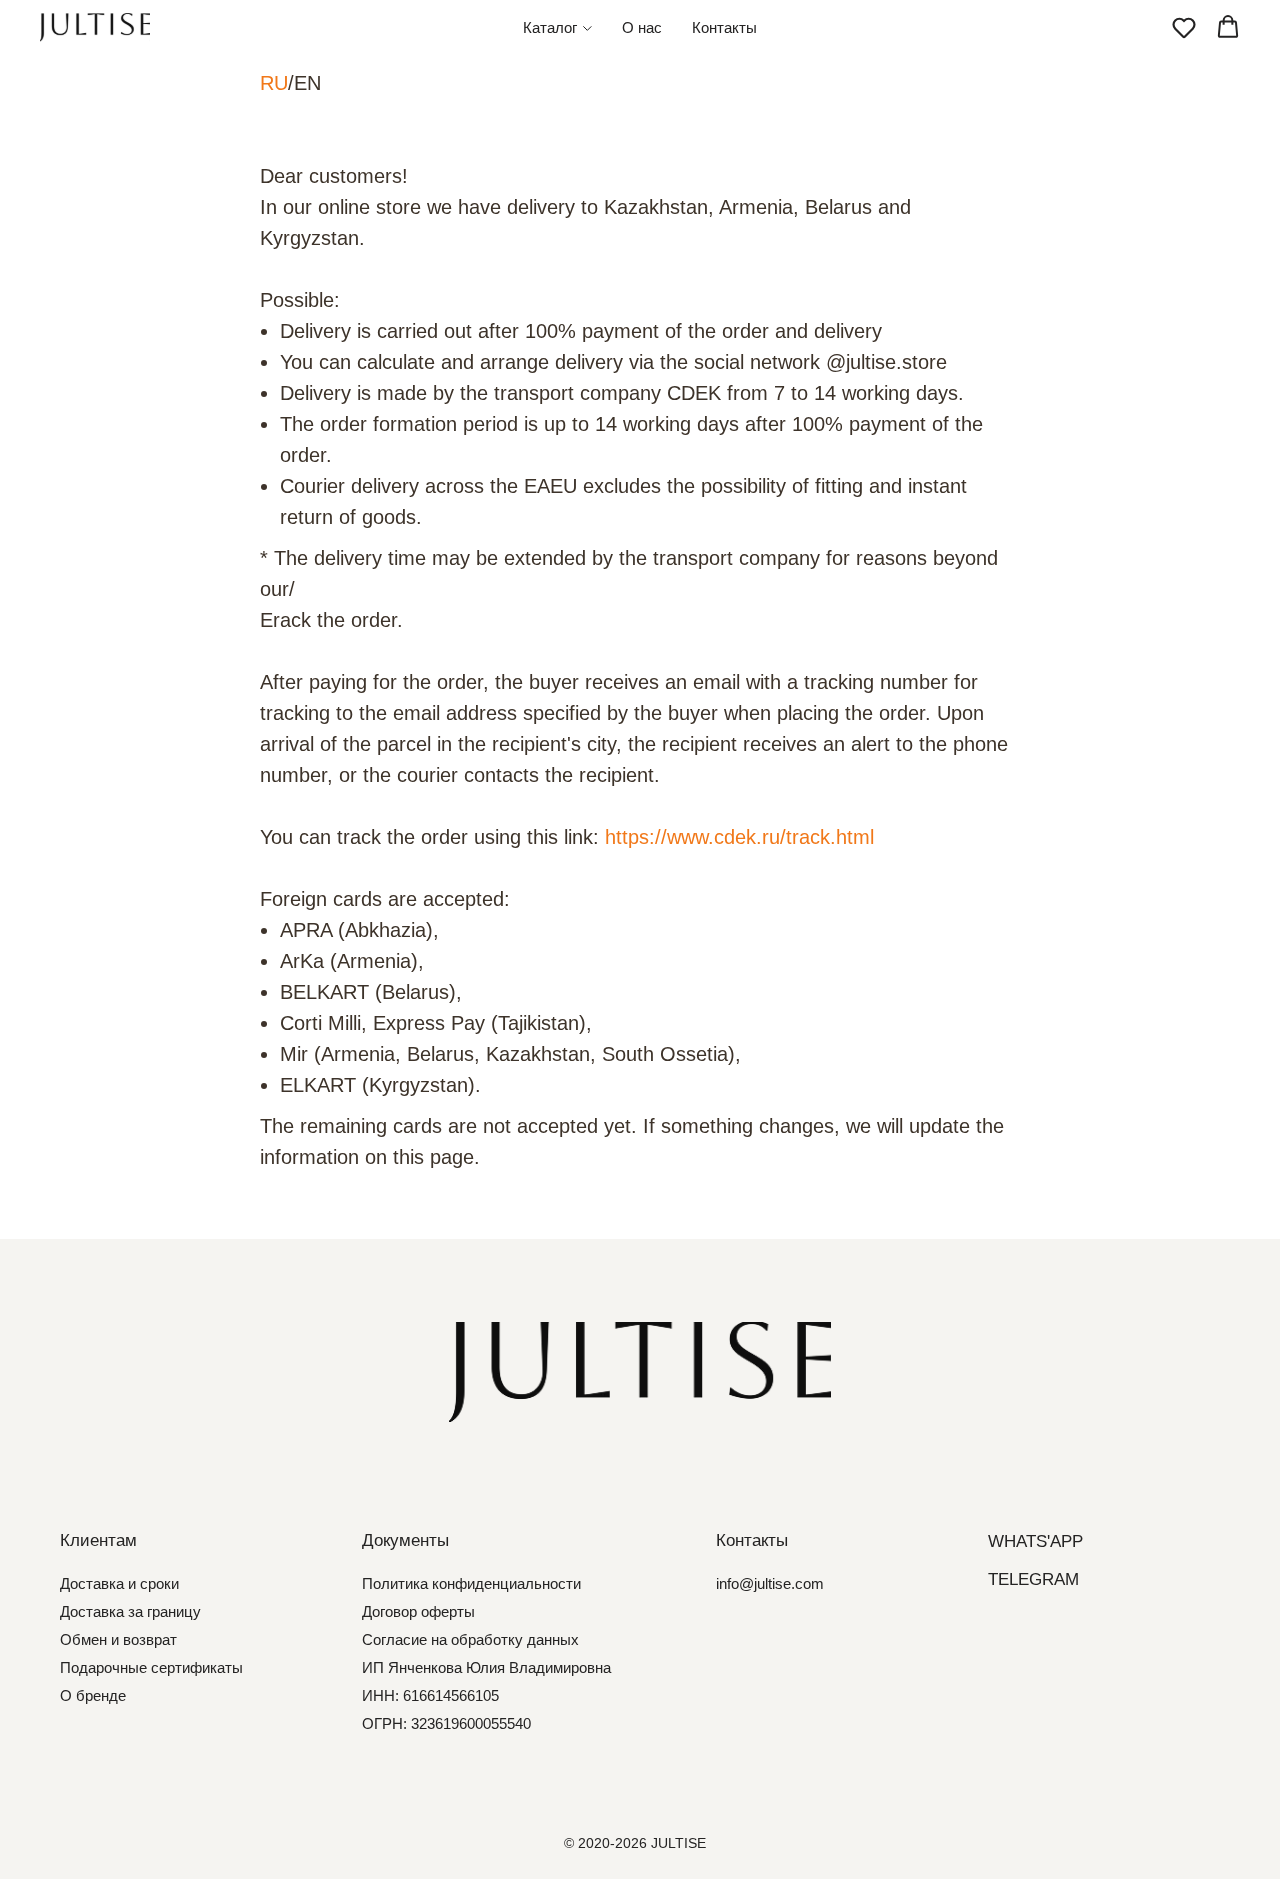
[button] (1184, 27)
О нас (642, 27)
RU (274, 83)
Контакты (724, 27)
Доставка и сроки (119, 1583)
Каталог (550, 27)
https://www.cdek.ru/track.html (739, 837)
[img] (640, 1372)
